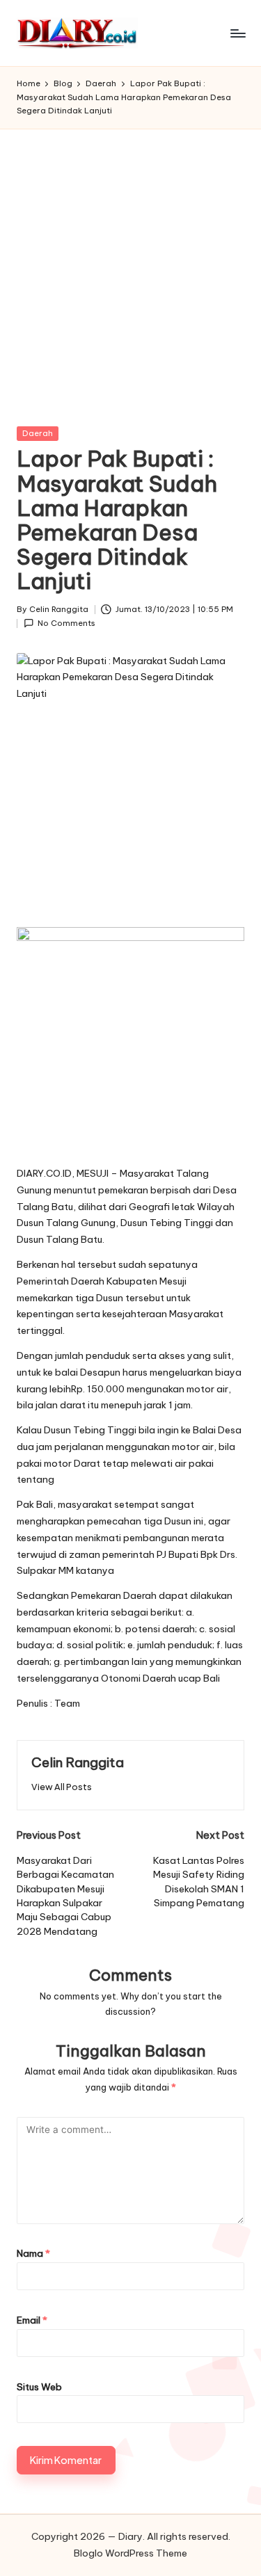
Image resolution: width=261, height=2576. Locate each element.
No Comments (66, 623)
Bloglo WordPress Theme (130, 2553)
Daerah (38, 433)
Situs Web (39, 2387)
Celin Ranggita (78, 1762)
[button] (62, 1787)
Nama (33, 2253)
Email (32, 2320)
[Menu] (237, 33)
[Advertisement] (130, 267)
